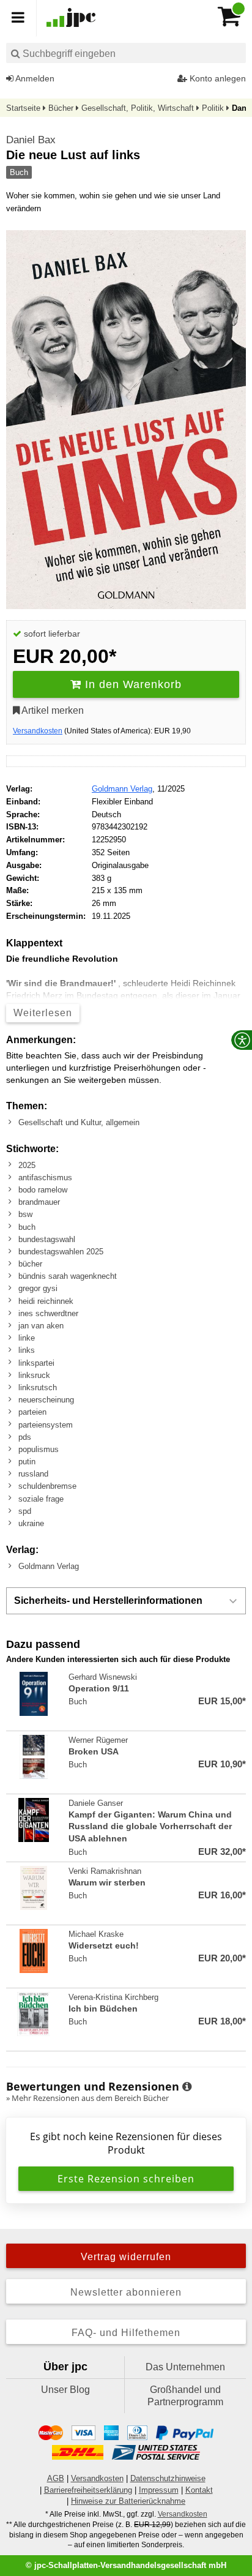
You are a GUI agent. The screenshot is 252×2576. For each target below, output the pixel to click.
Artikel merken (52, 710)
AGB (56, 2478)
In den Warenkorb (132, 684)
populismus (39, 1449)
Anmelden (34, 78)
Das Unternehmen (185, 2367)
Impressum (159, 2490)
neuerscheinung (46, 1400)
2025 (27, 1165)
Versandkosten (38, 731)
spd (25, 1511)
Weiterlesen (43, 1013)
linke (27, 1338)
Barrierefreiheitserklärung (88, 2490)
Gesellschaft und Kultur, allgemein (79, 1122)
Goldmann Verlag (122, 789)
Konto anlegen (217, 78)
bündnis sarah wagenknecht (68, 1276)
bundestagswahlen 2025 (61, 1252)
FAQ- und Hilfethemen (126, 2333)
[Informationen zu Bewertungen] (187, 2087)
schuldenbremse (47, 1486)
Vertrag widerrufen (126, 2257)
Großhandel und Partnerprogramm (185, 2396)
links (27, 1350)
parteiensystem (46, 1425)
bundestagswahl (47, 1239)
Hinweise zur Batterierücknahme (128, 2501)
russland (33, 1474)
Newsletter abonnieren (126, 2292)
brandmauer (39, 1202)
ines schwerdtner (48, 1313)
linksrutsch (38, 1387)
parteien (32, 1412)
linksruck (34, 1375)
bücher (30, 1264)
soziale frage (41, 1499)
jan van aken (41, 1326)
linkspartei (36, 1363)
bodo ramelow (43, 1190)
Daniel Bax (31, 140)
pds (25, 1437)
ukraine (31, 1523)
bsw (25, 1214)
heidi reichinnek (46, 1301)
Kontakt (199, 2490)
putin (27, 1462)
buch (27, 1227)
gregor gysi (38, 1288)
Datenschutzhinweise (168, 2478)
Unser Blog (65, 2390)
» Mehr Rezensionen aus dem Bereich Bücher (87, 2098)
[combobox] (126, 53)
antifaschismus (45, 1178)
